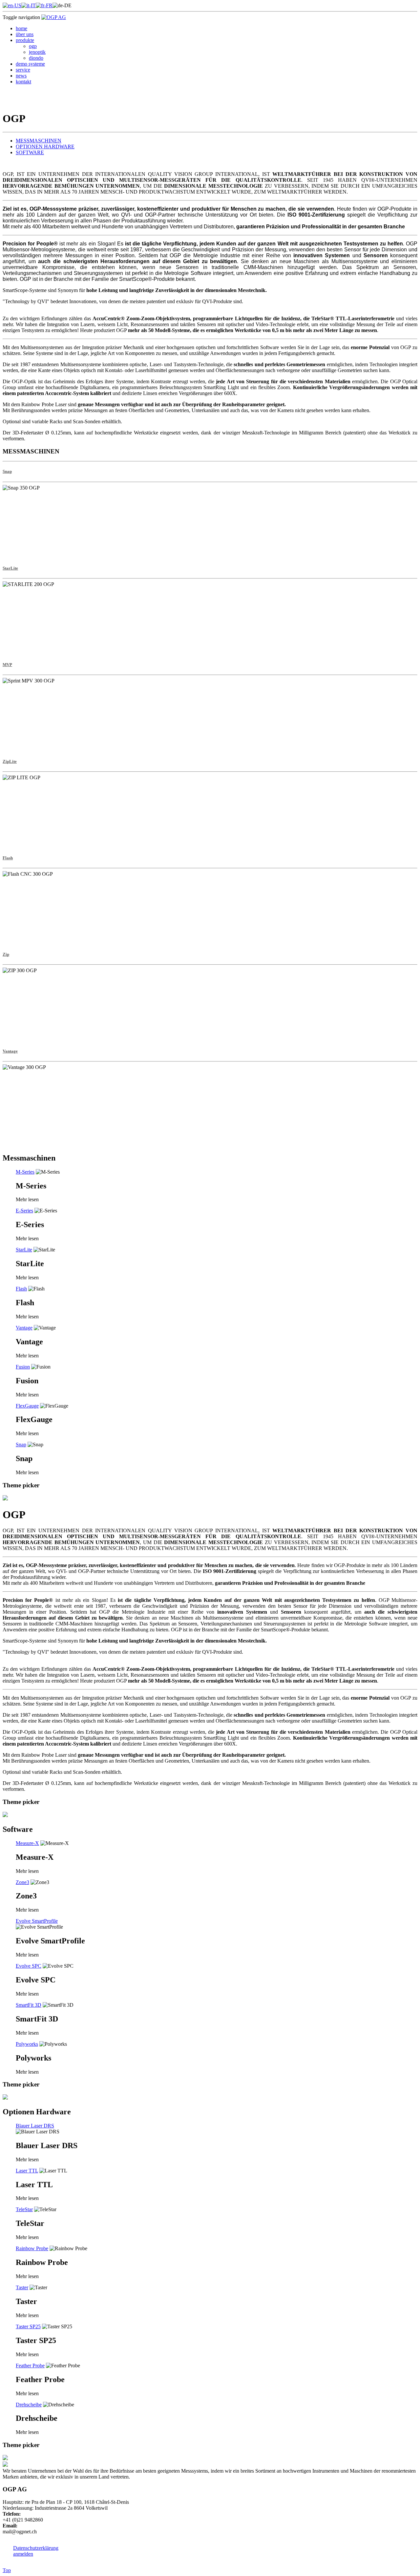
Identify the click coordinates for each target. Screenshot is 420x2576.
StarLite (10, 568)
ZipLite (10, 761)
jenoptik (37, 52)
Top (7, 2570)
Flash (8, 858)
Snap (7, 471)
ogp (33, 46)
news (21, 76)
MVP (7, 665)
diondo (36, 58)
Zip (6, 954)
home (21, 28)
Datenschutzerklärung (36, 2548)
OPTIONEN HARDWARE (45, 147)
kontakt (23, 82)
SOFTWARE (30, 152)
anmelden (23, 2554)
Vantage (10, 1051)
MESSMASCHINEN (39, 141)
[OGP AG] (54, 17)
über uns (25, 34)
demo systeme (30, 64)
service (23, 70)
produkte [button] (25, 40)
